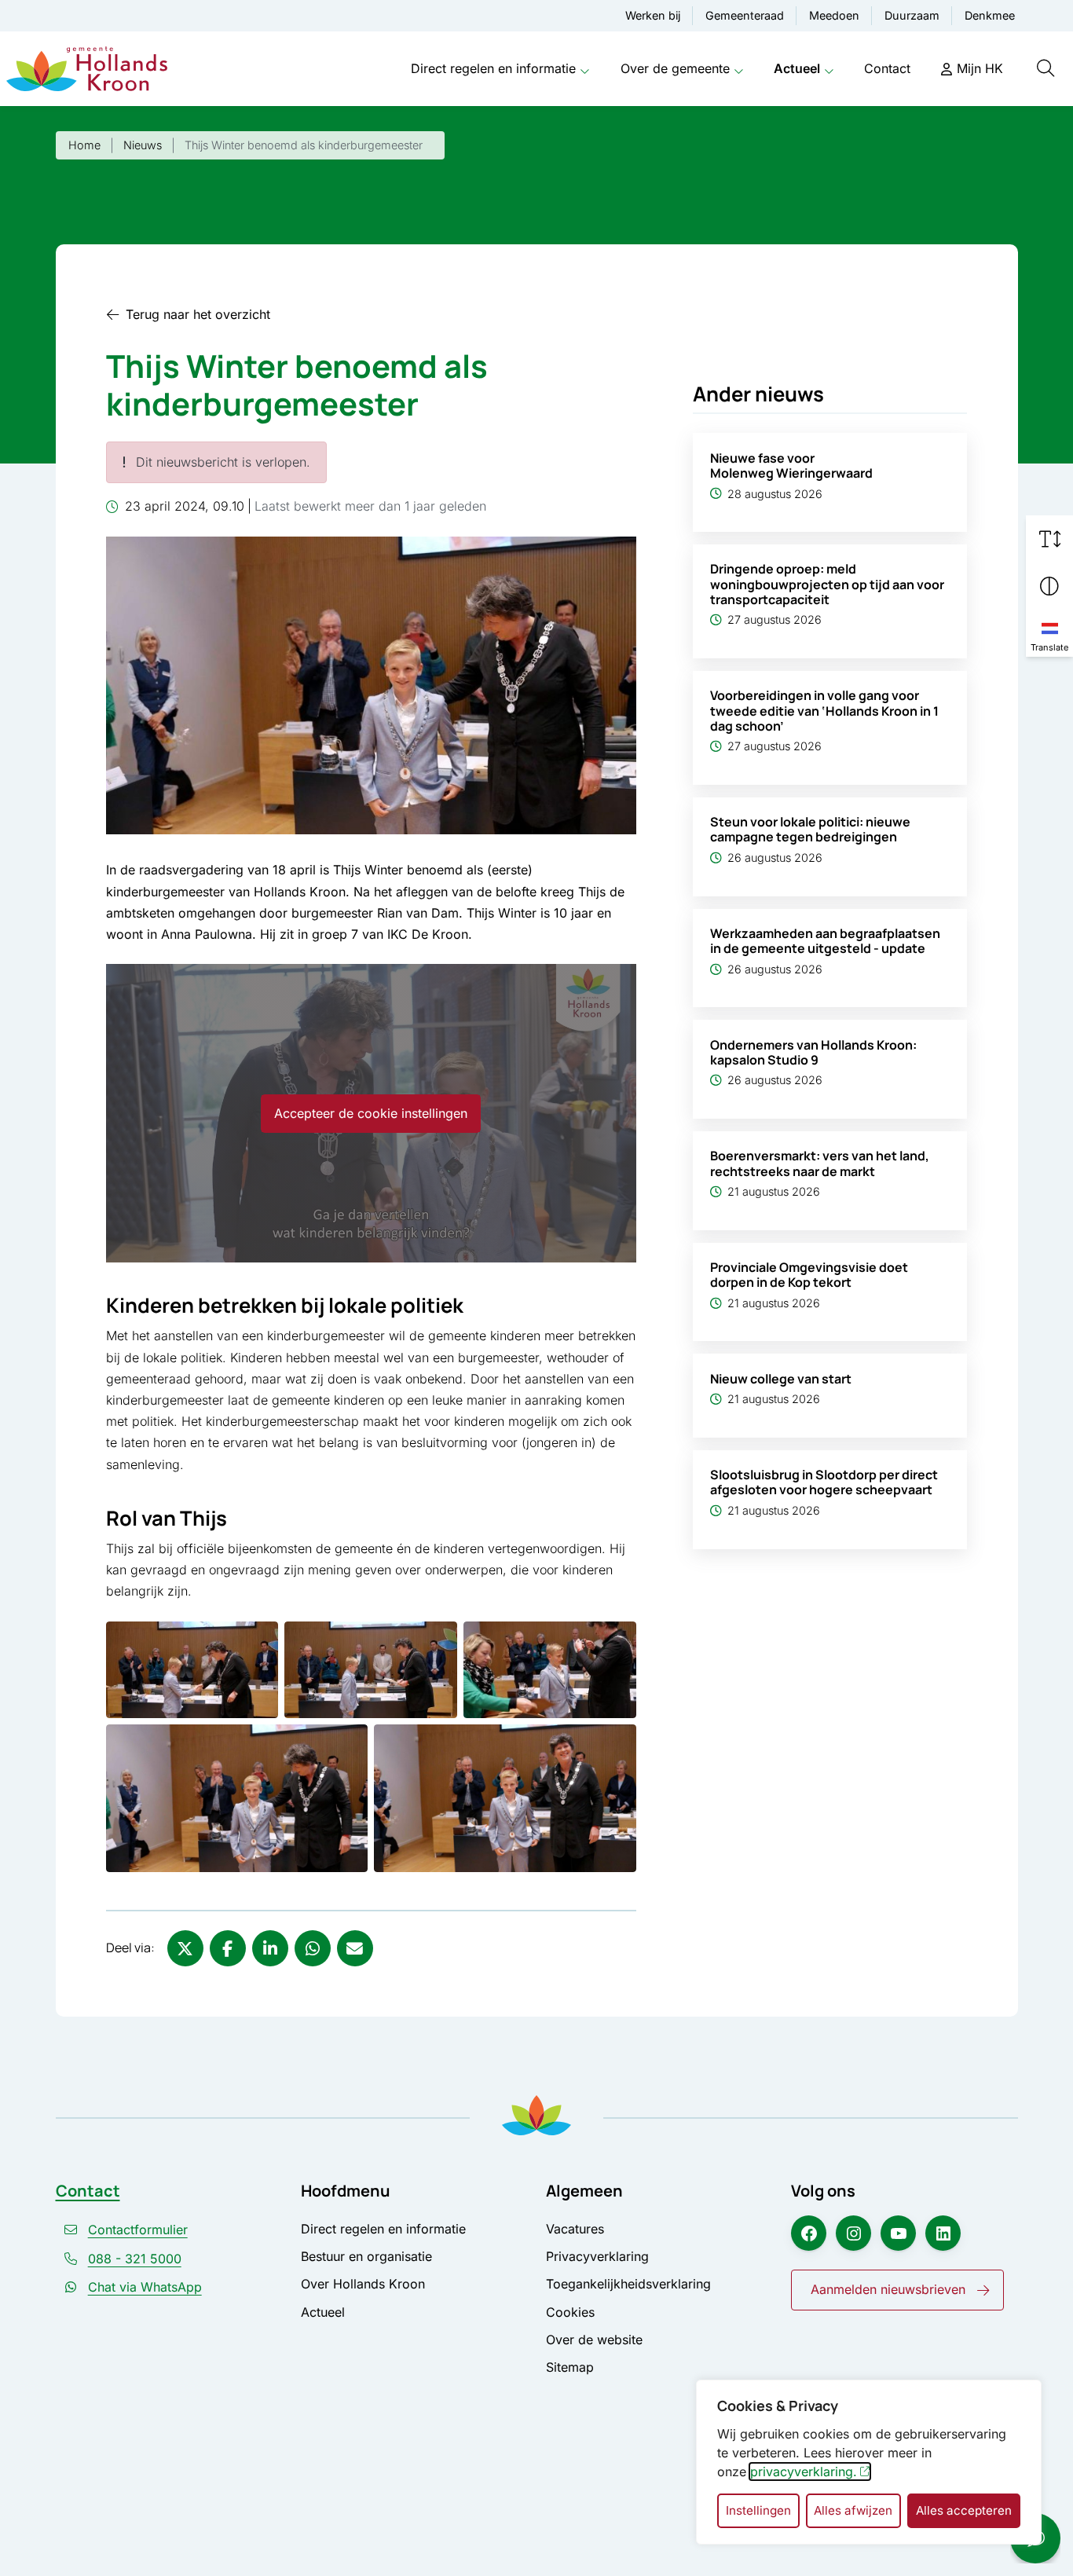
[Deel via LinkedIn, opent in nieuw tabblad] (270, 1948)
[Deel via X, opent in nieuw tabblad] (185, 1948)
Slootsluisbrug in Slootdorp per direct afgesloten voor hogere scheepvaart (824, 1482)
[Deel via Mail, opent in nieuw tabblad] (355, 1948)
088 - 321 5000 (135, 2259)
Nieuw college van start (781, 1379)
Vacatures (575, 2229)
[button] (192, 1670)
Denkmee (990, 15)
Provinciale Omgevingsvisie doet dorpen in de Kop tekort (809, 1275)
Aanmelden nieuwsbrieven (888, 2289)
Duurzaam (912, 15)
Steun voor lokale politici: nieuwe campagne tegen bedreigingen (810, 829)
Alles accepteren (964, 2510)
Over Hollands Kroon (363, 2284)
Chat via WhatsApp (145, 2287)
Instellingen (758, 2510)
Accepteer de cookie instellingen (371, 1113)
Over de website (594, 2340)
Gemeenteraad (745, 15)
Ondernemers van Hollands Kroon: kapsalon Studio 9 (813, 1052)
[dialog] (869, 2462)
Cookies (570, 2312)
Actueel (797, 68)
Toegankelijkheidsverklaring (628, 2284)
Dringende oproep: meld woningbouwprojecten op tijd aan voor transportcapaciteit (827, 584)
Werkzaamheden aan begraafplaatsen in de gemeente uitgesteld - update (825, 941)
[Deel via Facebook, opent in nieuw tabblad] (228, 1948)
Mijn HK (980, 68)
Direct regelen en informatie (493, 68)
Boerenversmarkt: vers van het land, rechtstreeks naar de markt (820, 1163)
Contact (887, 68)
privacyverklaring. (804, 2472)
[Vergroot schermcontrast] (1049, 586)
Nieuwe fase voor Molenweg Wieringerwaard (791, 465)
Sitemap (570, 2367)
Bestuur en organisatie (366, 2256)
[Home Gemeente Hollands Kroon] (87, 69)
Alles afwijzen (853, 2510)
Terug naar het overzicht (198, 314)
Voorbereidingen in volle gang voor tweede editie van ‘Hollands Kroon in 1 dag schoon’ (824, 710)
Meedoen (834, 15)
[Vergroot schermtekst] (1049, 539)
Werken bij (653, 15)
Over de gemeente (675, 68)
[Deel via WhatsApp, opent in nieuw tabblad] (313, 1948)
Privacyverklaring (597, 2256)
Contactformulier (138, 2230)
